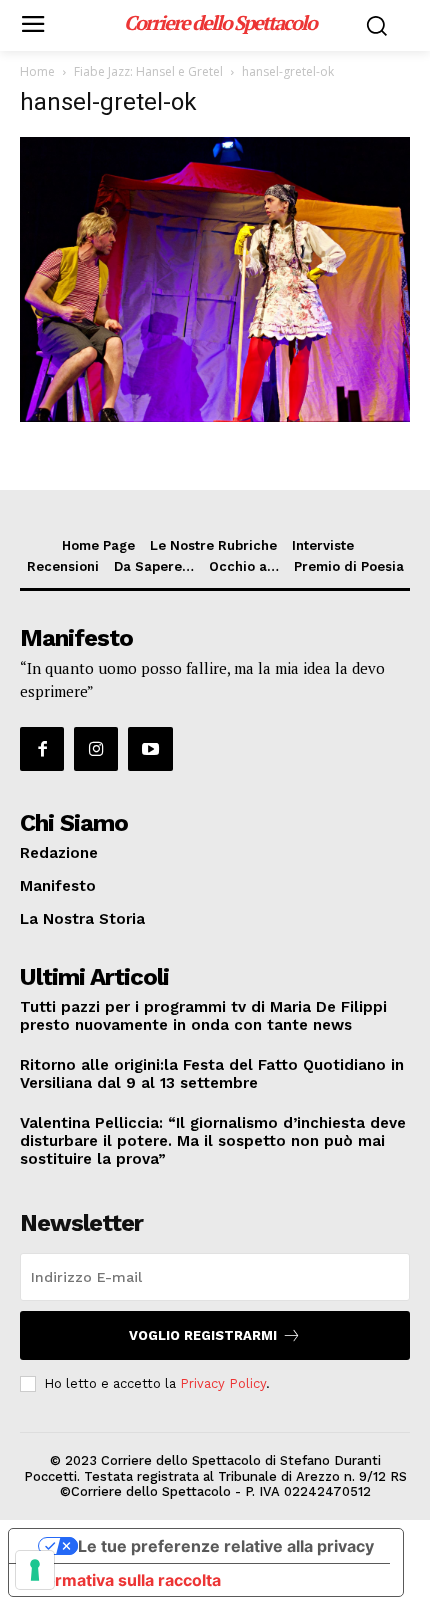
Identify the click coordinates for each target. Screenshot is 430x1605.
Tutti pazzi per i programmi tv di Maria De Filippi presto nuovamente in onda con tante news (203, 1016)
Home (37, 71)
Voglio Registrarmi (203, 1335)
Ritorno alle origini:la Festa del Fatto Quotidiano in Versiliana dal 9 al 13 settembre (212, 1074)
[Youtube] (150, 749)
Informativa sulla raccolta (123, 1580)
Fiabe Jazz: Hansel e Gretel (148, 71)
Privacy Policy (223, 1383)
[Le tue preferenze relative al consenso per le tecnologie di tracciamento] (35, 1570)
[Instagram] (96, 749)
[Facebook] (42, 749)
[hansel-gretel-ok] (215, 416)
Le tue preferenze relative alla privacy (226, 1546)
